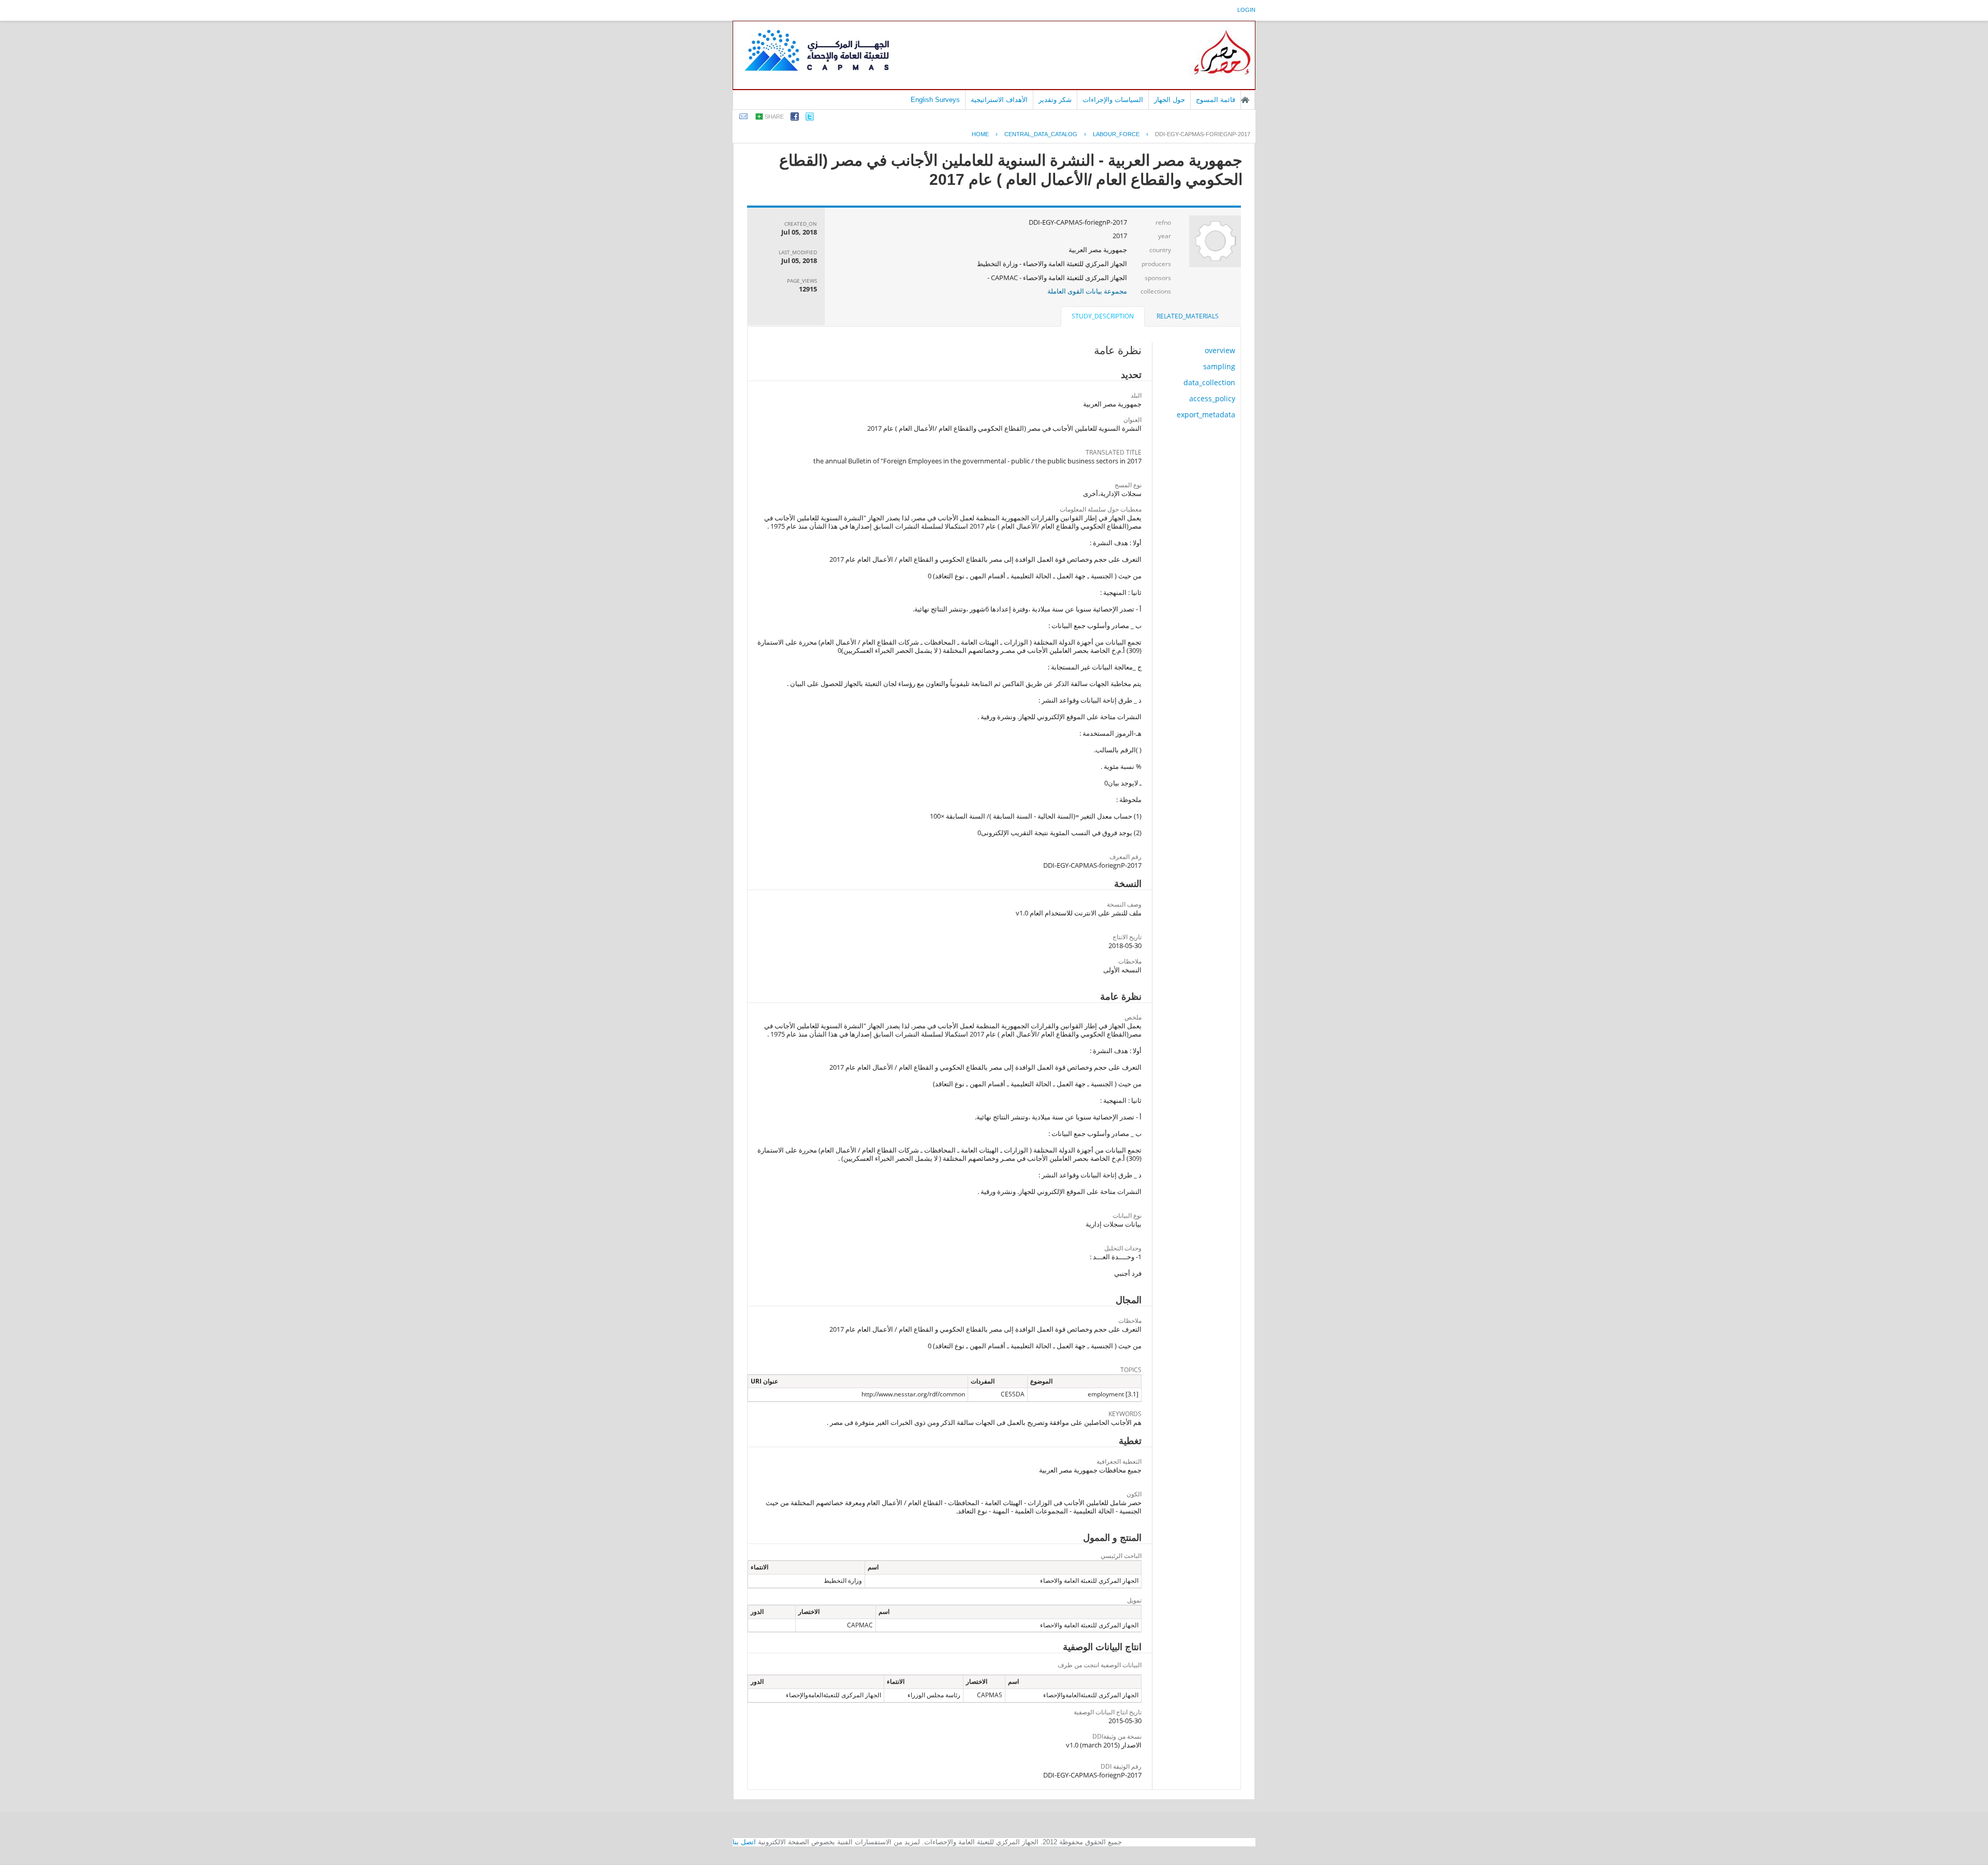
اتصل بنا (744, 1842)
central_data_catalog (1041, 134)
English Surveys (935, 100)
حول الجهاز (1170, 100)
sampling (1219, 366)
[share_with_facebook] (795, 118)
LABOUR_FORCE (1116, 134)
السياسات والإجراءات (1113, 100)
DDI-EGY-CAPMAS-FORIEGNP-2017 (1203, 134)
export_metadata (1206, 414)
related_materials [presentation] (1188, 316)
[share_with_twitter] (810, 118)
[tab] (1188, 316)
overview (1220, 350)
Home (980, 134)
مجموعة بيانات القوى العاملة (1087, 291)
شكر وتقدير (1055, 100)
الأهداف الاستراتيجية (999, 100)
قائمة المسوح (1216, 100)
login (1246, 10)
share (774, 116)
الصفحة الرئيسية (1245, 100)
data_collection (1209, 382)
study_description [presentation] (1103, 316)
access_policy (1212, 398)
